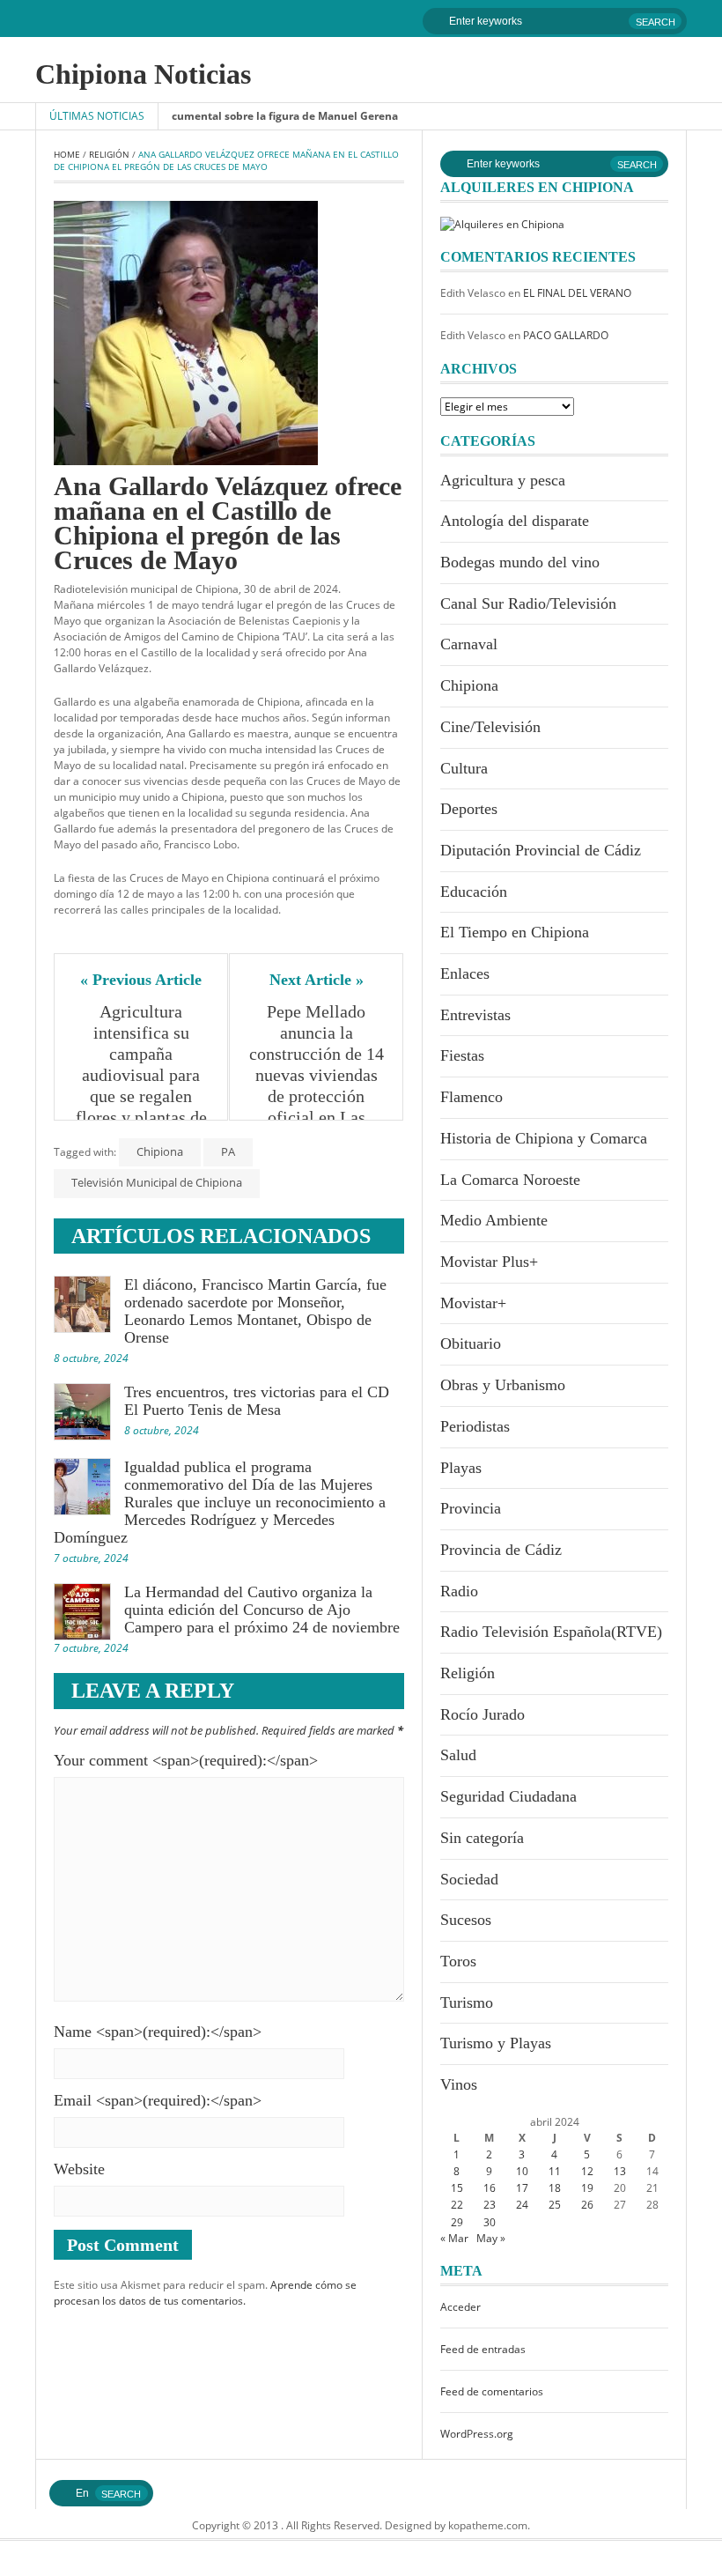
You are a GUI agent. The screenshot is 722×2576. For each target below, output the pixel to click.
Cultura (464, 768)
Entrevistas (475, 1015)
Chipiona (160, 1151)
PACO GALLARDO (566, 335)
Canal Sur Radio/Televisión (528, 603)
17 (522, 2188)
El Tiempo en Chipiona (515, 932)
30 (490, 2222)
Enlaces (465, 973)
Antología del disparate (515, 521)
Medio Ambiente (494, 1220)
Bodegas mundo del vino (520, 562)
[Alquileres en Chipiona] (502, 223)
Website (79, 2169)
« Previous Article (141, 980)
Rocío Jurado (483, 1714)
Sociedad (469, 1879)
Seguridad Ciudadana (508, 1796)
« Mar (454, 2238)
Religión (109, 154)
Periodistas (475, 1426)
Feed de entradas (483, 2349)
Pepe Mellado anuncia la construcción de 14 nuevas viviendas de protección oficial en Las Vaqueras (317, 1075)
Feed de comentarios (492, 2391)
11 (555, 2171)
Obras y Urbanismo (503, 1385)
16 (490, 2188)
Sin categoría (482, 1838)
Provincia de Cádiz (501, 1550)
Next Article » (317, 980)
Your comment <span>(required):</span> (186, 1760)
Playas (461, 1468)
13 (620, 2171)
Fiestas (462, 1055)
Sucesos (466, 1920)
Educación (474, 892)
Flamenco (472, 1097)
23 (490, 2205)
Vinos (459, 2084)
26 (587, 2205)
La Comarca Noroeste (510, 1180)
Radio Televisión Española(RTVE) (551, 1632)
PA (228, 1151)
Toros (458, 1961)
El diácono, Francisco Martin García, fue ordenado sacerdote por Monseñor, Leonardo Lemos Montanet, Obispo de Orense (255, 1311)
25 (555, 2205)
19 (587, 2188)
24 (522, 2205)
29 (457, 2222)
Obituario (471, 1344)
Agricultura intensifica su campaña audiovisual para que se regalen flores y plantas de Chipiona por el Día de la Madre (143, 1085)
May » (491, 2238)
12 (587, 2171)
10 (522, 2171)
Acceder (460, 2307)
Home (67, 154)
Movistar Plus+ (489, 1262)
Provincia (471, 1508)
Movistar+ (473, 1303)
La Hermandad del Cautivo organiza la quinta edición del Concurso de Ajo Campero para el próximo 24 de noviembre (262, 1610)
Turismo (467, 2002)
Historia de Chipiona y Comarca (544, 1138)
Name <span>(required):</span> (158, 2032)
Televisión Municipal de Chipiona (157, 1182)
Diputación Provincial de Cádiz (541, 850)
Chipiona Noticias (143, 74)
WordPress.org (477, 2434)
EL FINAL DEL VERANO (577, 293)
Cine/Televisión (490, 727)
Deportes (469, 809)
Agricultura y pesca (503, 480)
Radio (459, 1591)
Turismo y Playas (496, 2043)
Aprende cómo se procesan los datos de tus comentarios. (205, 2293)
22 (457, 2205)
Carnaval (469, 644)
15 (457, 2188)
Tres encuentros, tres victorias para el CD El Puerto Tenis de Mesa (257, 1401)
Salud (458, 1755)
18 (555, 2188)
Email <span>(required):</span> (158, 2100)
